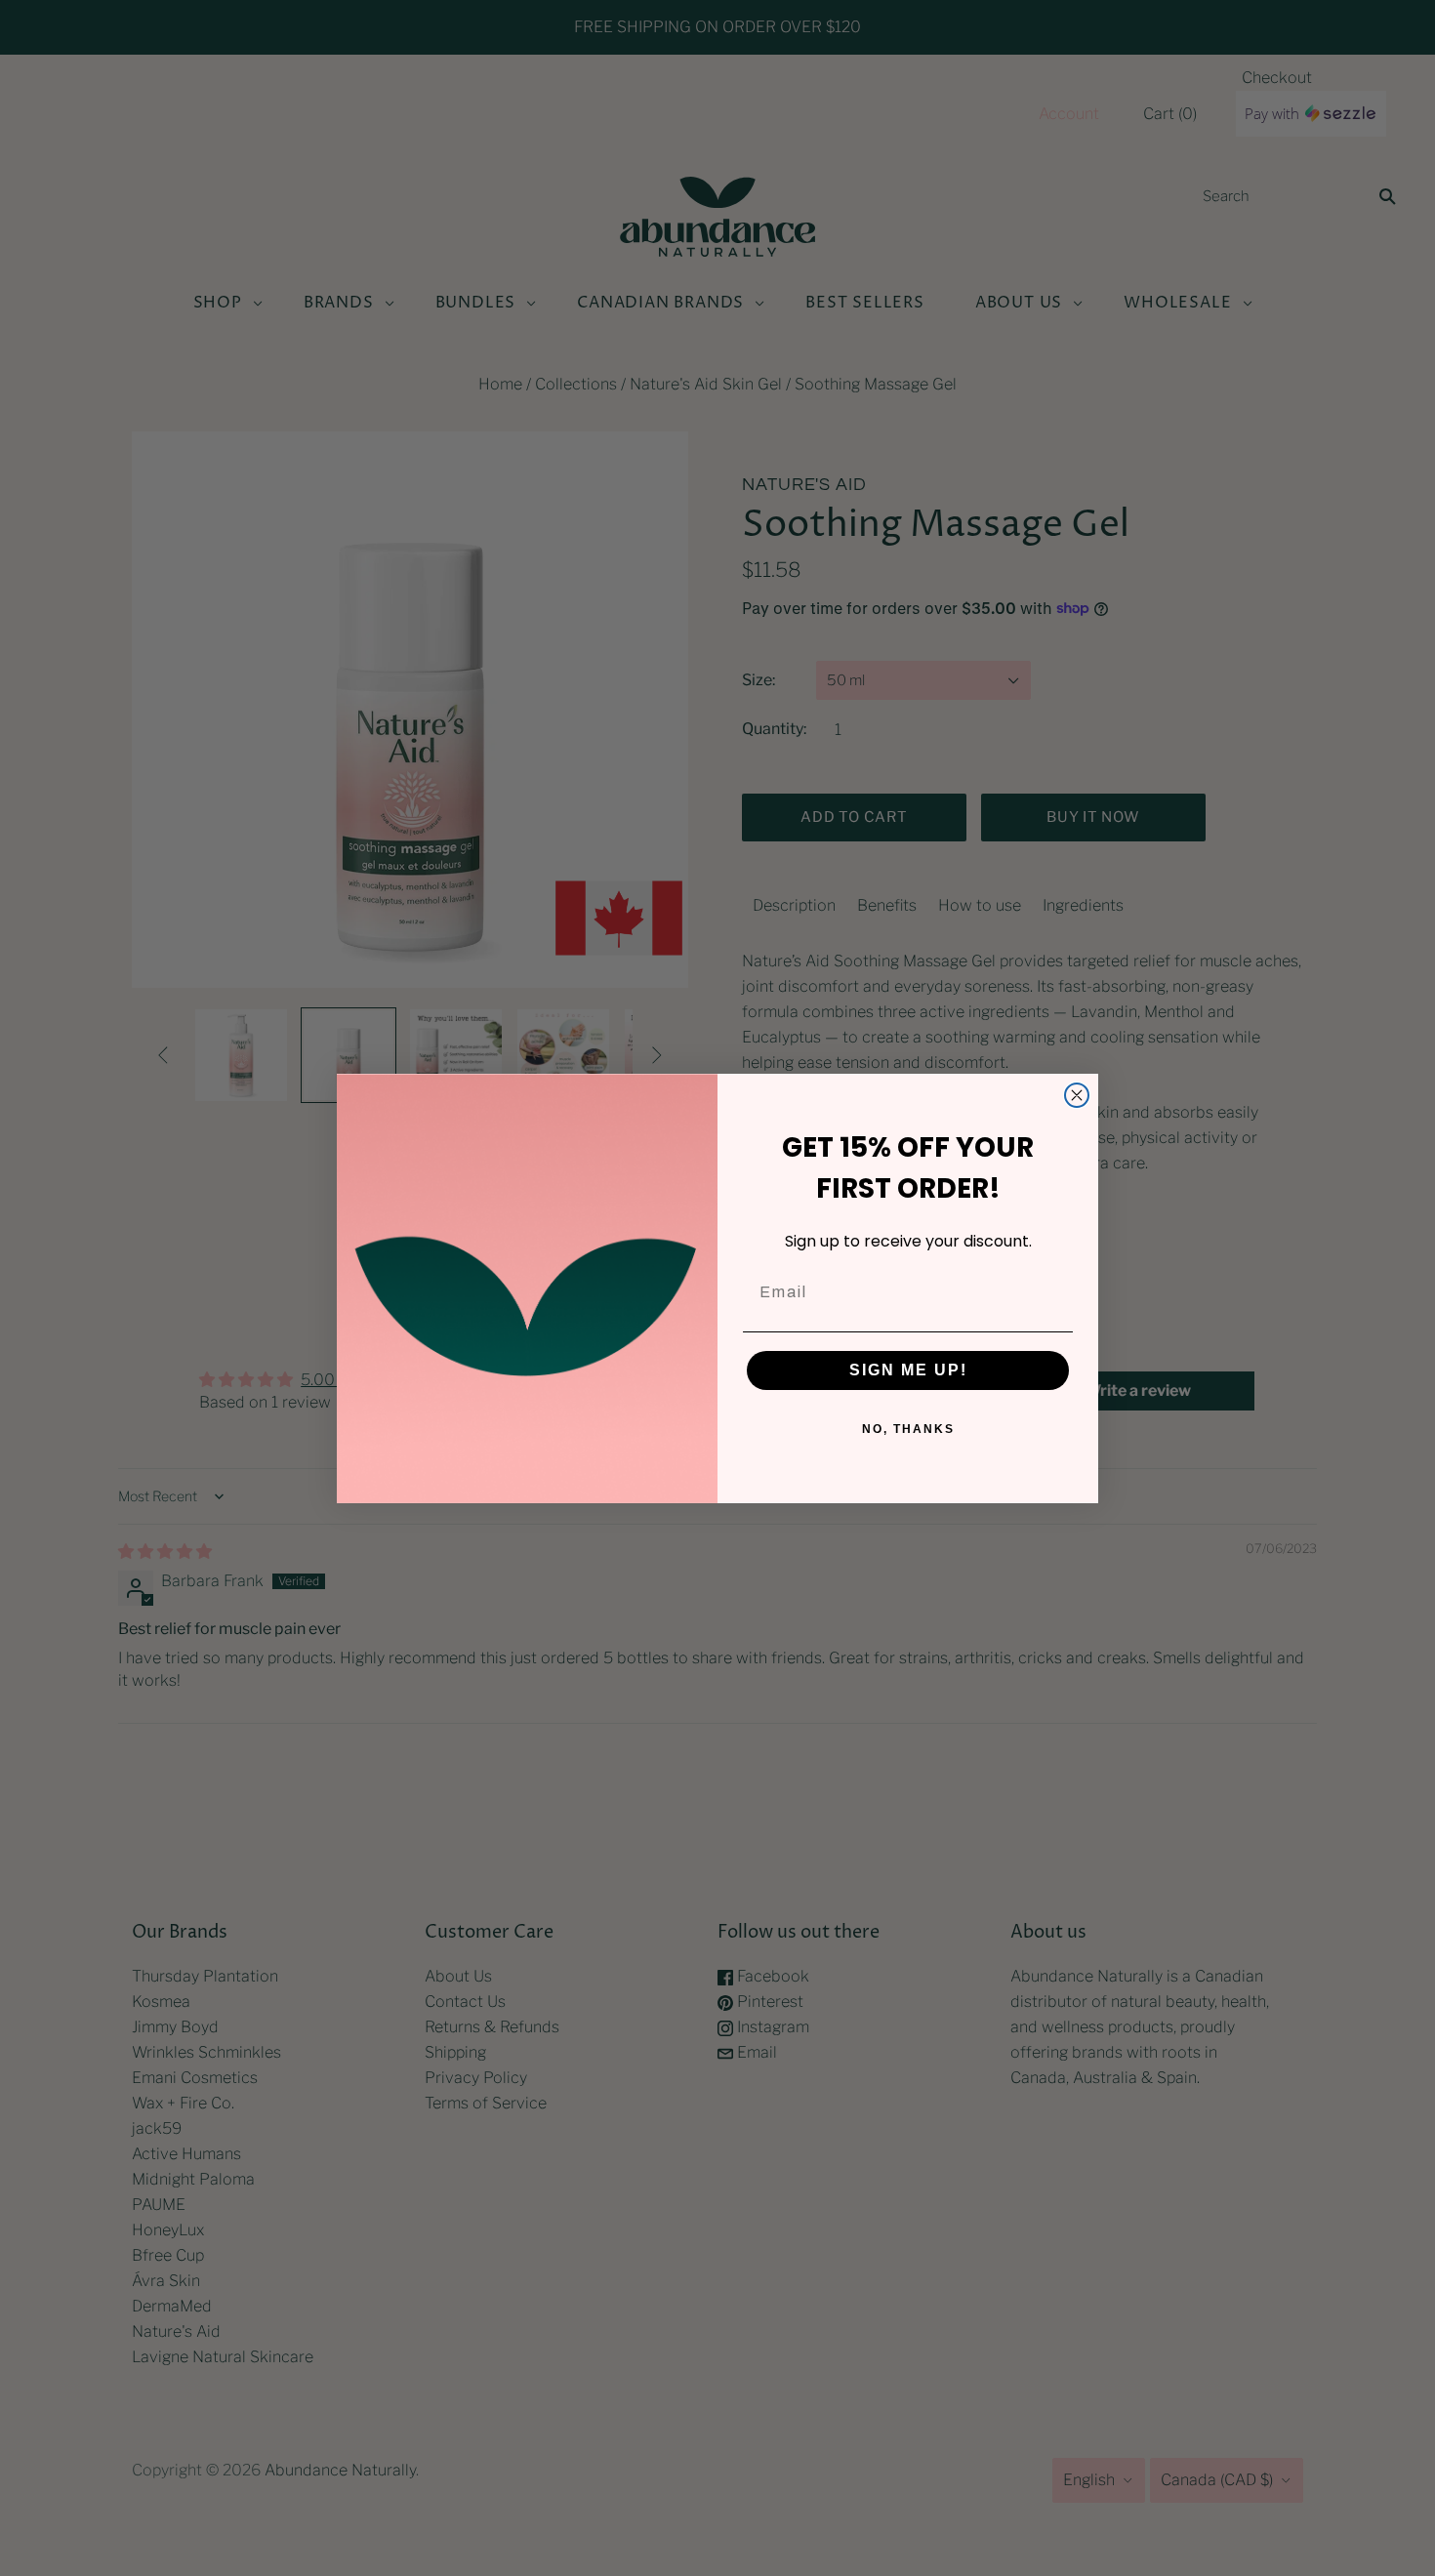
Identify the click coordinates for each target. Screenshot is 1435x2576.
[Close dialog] (1077, 1095)
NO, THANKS (908, 1429)
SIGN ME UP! (908, 1370)
